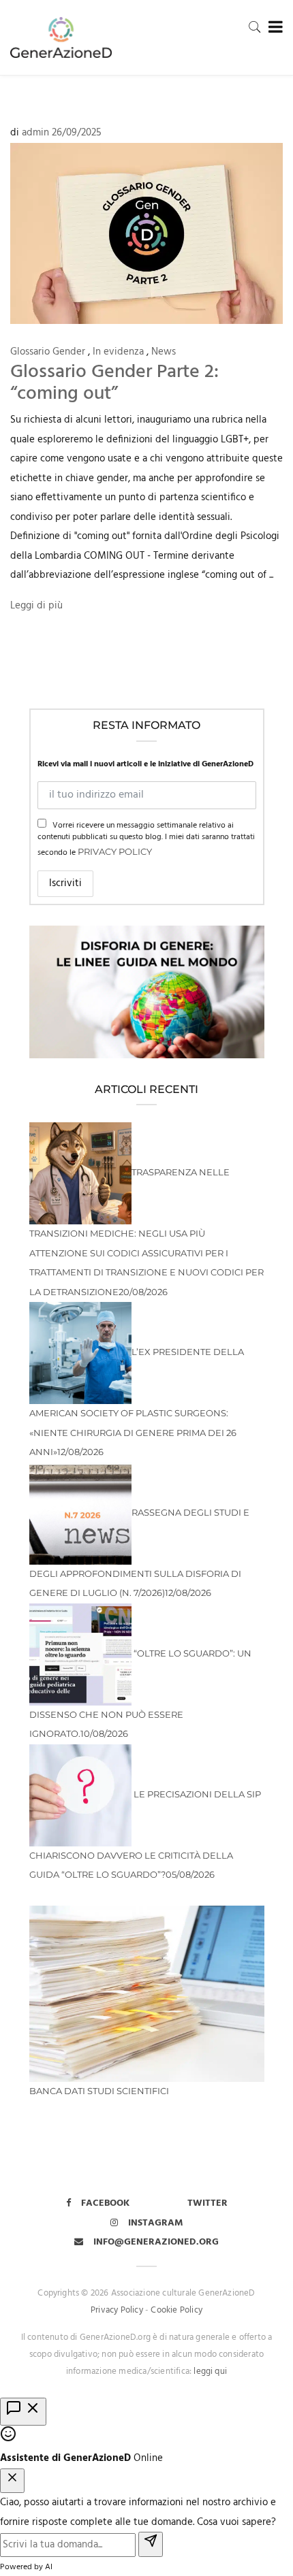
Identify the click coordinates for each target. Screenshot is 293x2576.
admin (35, 133)
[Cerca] (255, 27)
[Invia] (151, 2544)
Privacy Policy (115, 851)
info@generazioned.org (156, 2242)
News (164, 352)
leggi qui (210, 2371)
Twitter (207, 2203)
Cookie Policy (176, 2310)
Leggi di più (36, 606)
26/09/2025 (77, 133)
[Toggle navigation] (273, 28)
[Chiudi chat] (12, 2481)
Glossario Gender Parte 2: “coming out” (114, 383)
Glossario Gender (48, 352)
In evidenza (118, 352)
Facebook (105, 2203)
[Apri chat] (23, 2412)
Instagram (156, 2223)
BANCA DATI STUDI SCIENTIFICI (99, 2091)
